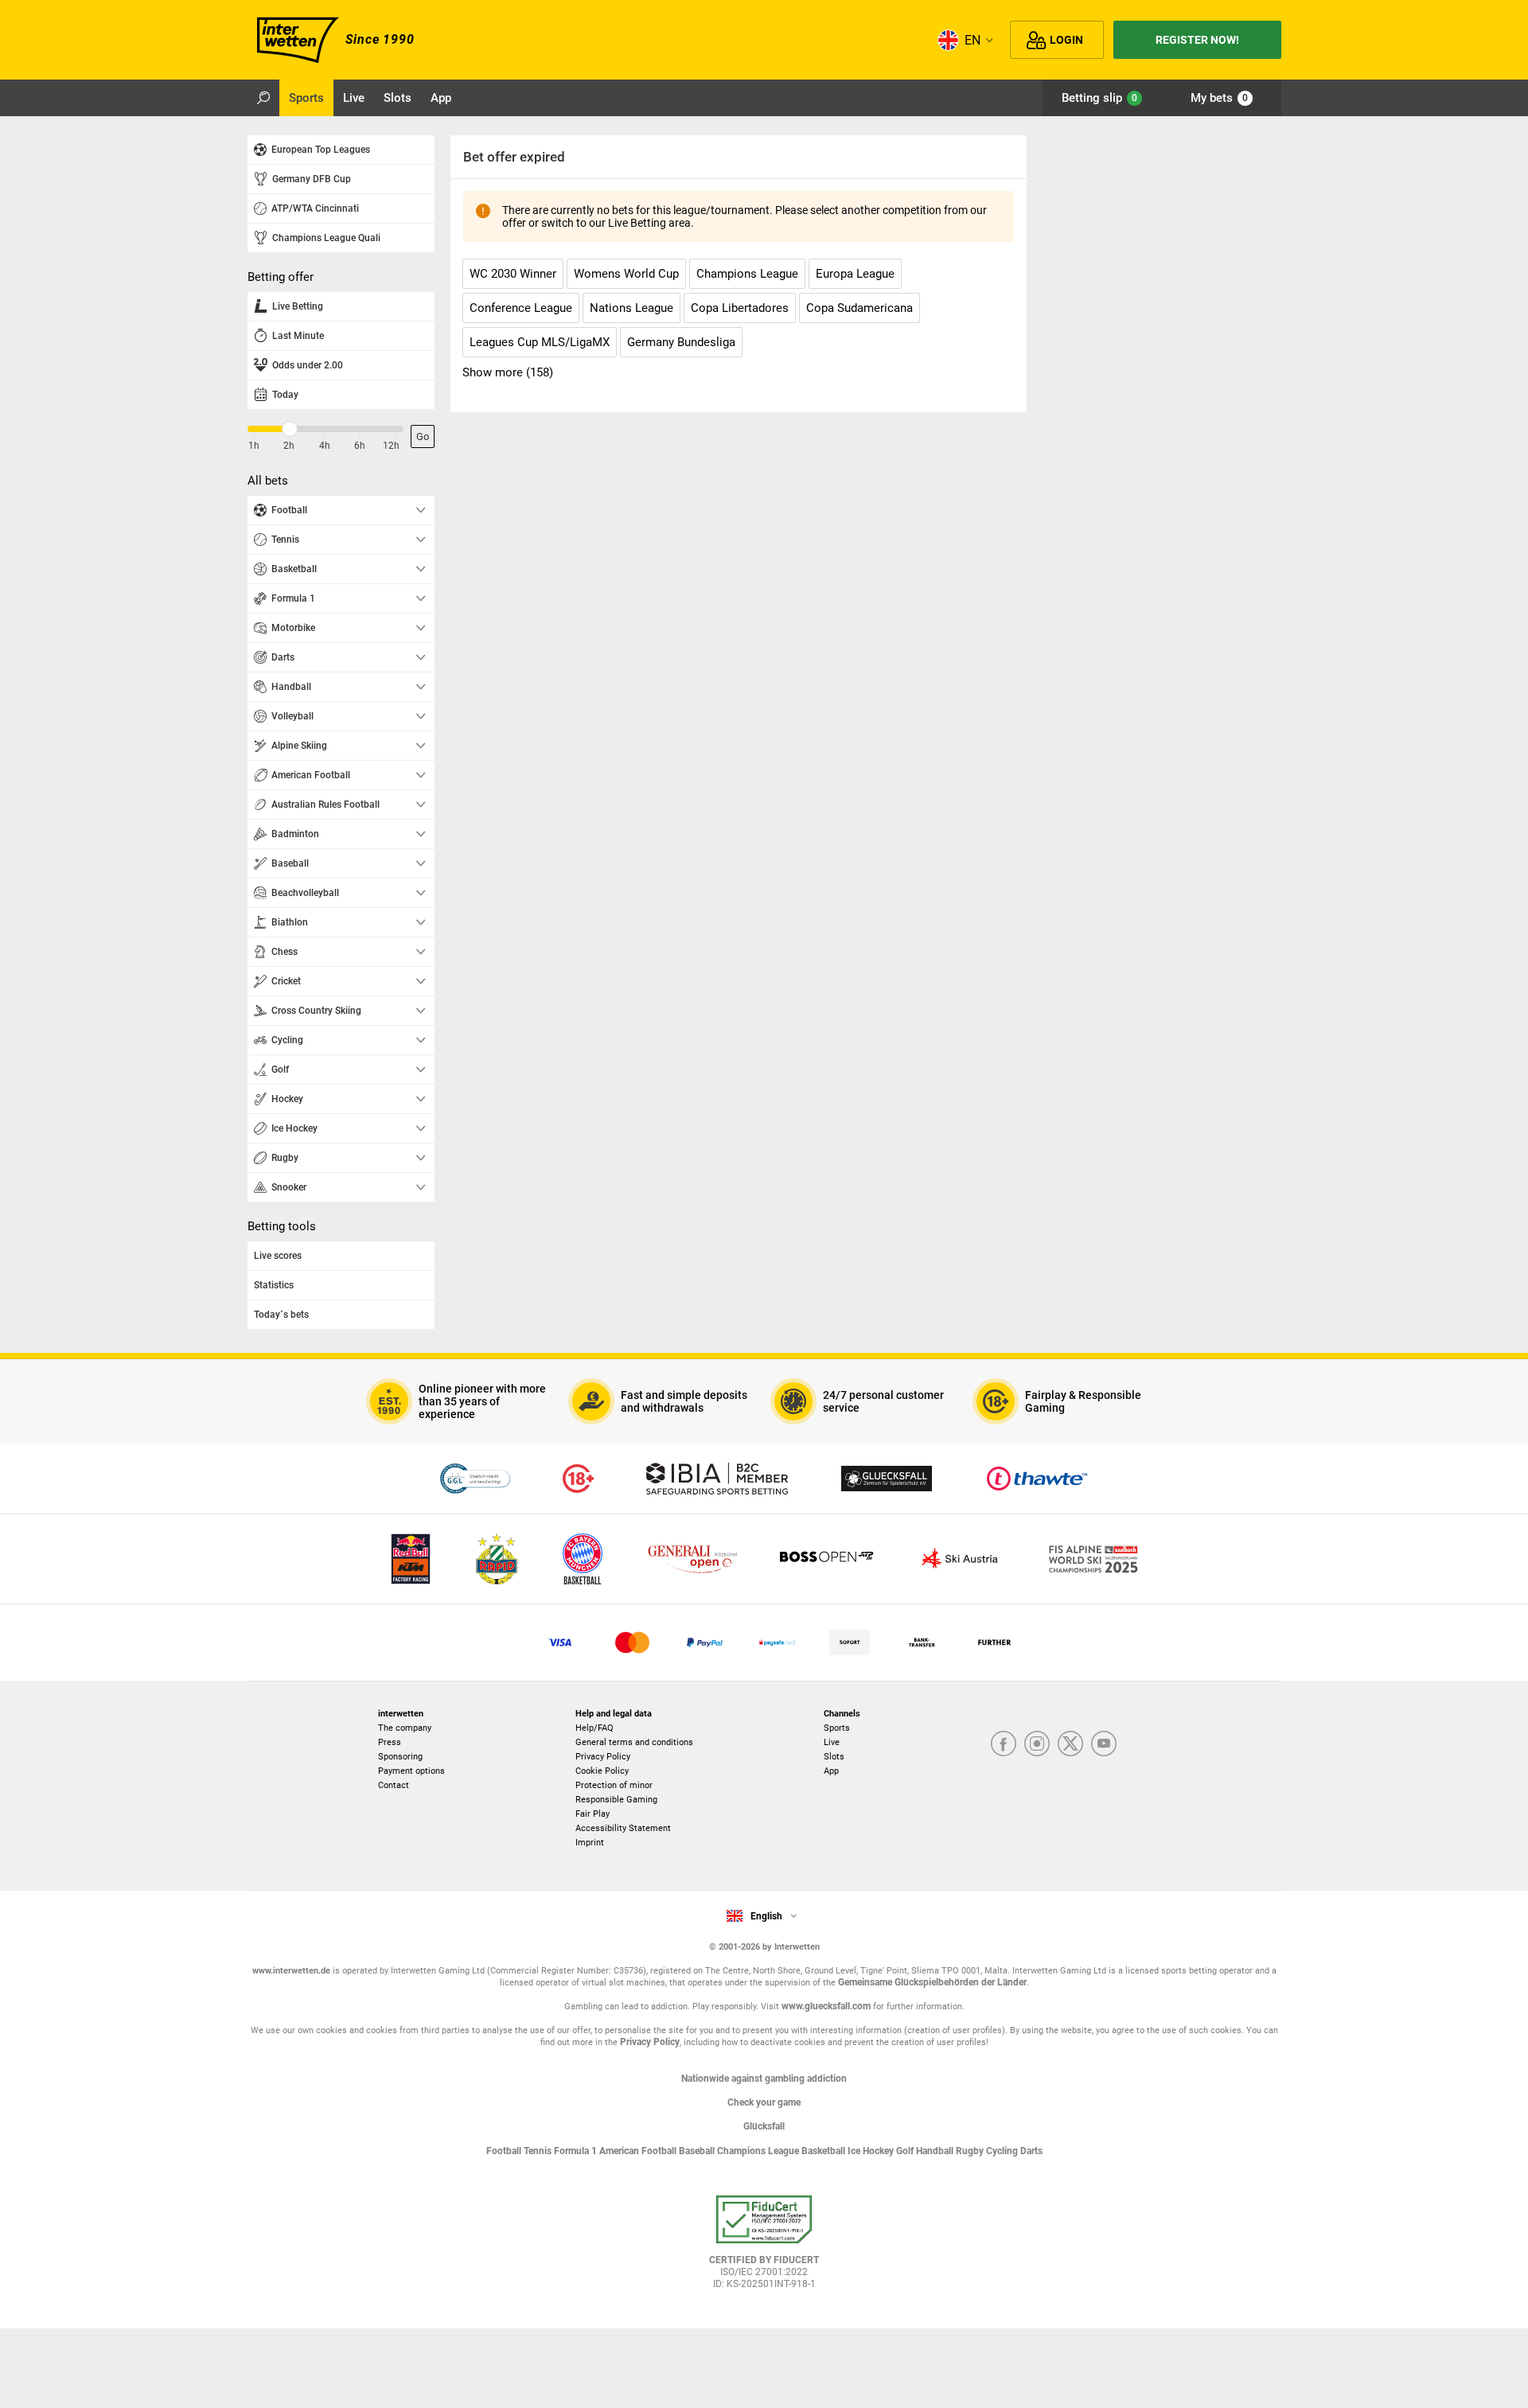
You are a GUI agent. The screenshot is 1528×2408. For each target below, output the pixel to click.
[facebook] (1004, 1745)
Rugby (971, 2151)
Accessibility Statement (623, 1828)
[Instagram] (1037, 1745)
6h (360, 446)
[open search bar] (263, 98)
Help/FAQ (594, 1728)
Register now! (1197, 40)
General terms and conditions (634, 1742)
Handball (936, 2151)
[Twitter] (1070, 1745)
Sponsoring (400, 1757)
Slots (834, 1757)
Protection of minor (614, 1785)
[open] (764, 2248)
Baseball (698, 2151)
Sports (837, 1728)
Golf (906, 2151)
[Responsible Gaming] (578, 1479)
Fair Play (592, 1814)
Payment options (411, 1771)
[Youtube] (1104, 1745)
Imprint (590, 1843)
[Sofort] (850, 1642)
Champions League (759, 2151)
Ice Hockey (872, 2151)
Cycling (1003, 2151)
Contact (394, 1785)
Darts (1031, 2151)
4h (325, 446)
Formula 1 (577, 2151)
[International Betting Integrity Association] (717, 1479)
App (831, 1771)
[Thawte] (1037, 1479)
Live (832, 1742)
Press (390, 1742)
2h (289, 446)
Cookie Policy (602, 1771)
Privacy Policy (603, 1757)
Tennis (539, 2151)
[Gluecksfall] (887, 1479)
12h (391, 446)
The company (405, 1728)
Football (505, 2151)
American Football (639, 2151)
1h (254, 446)
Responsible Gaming (616, 1800)
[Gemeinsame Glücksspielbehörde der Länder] (475, 1479)
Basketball (824, 2151)
